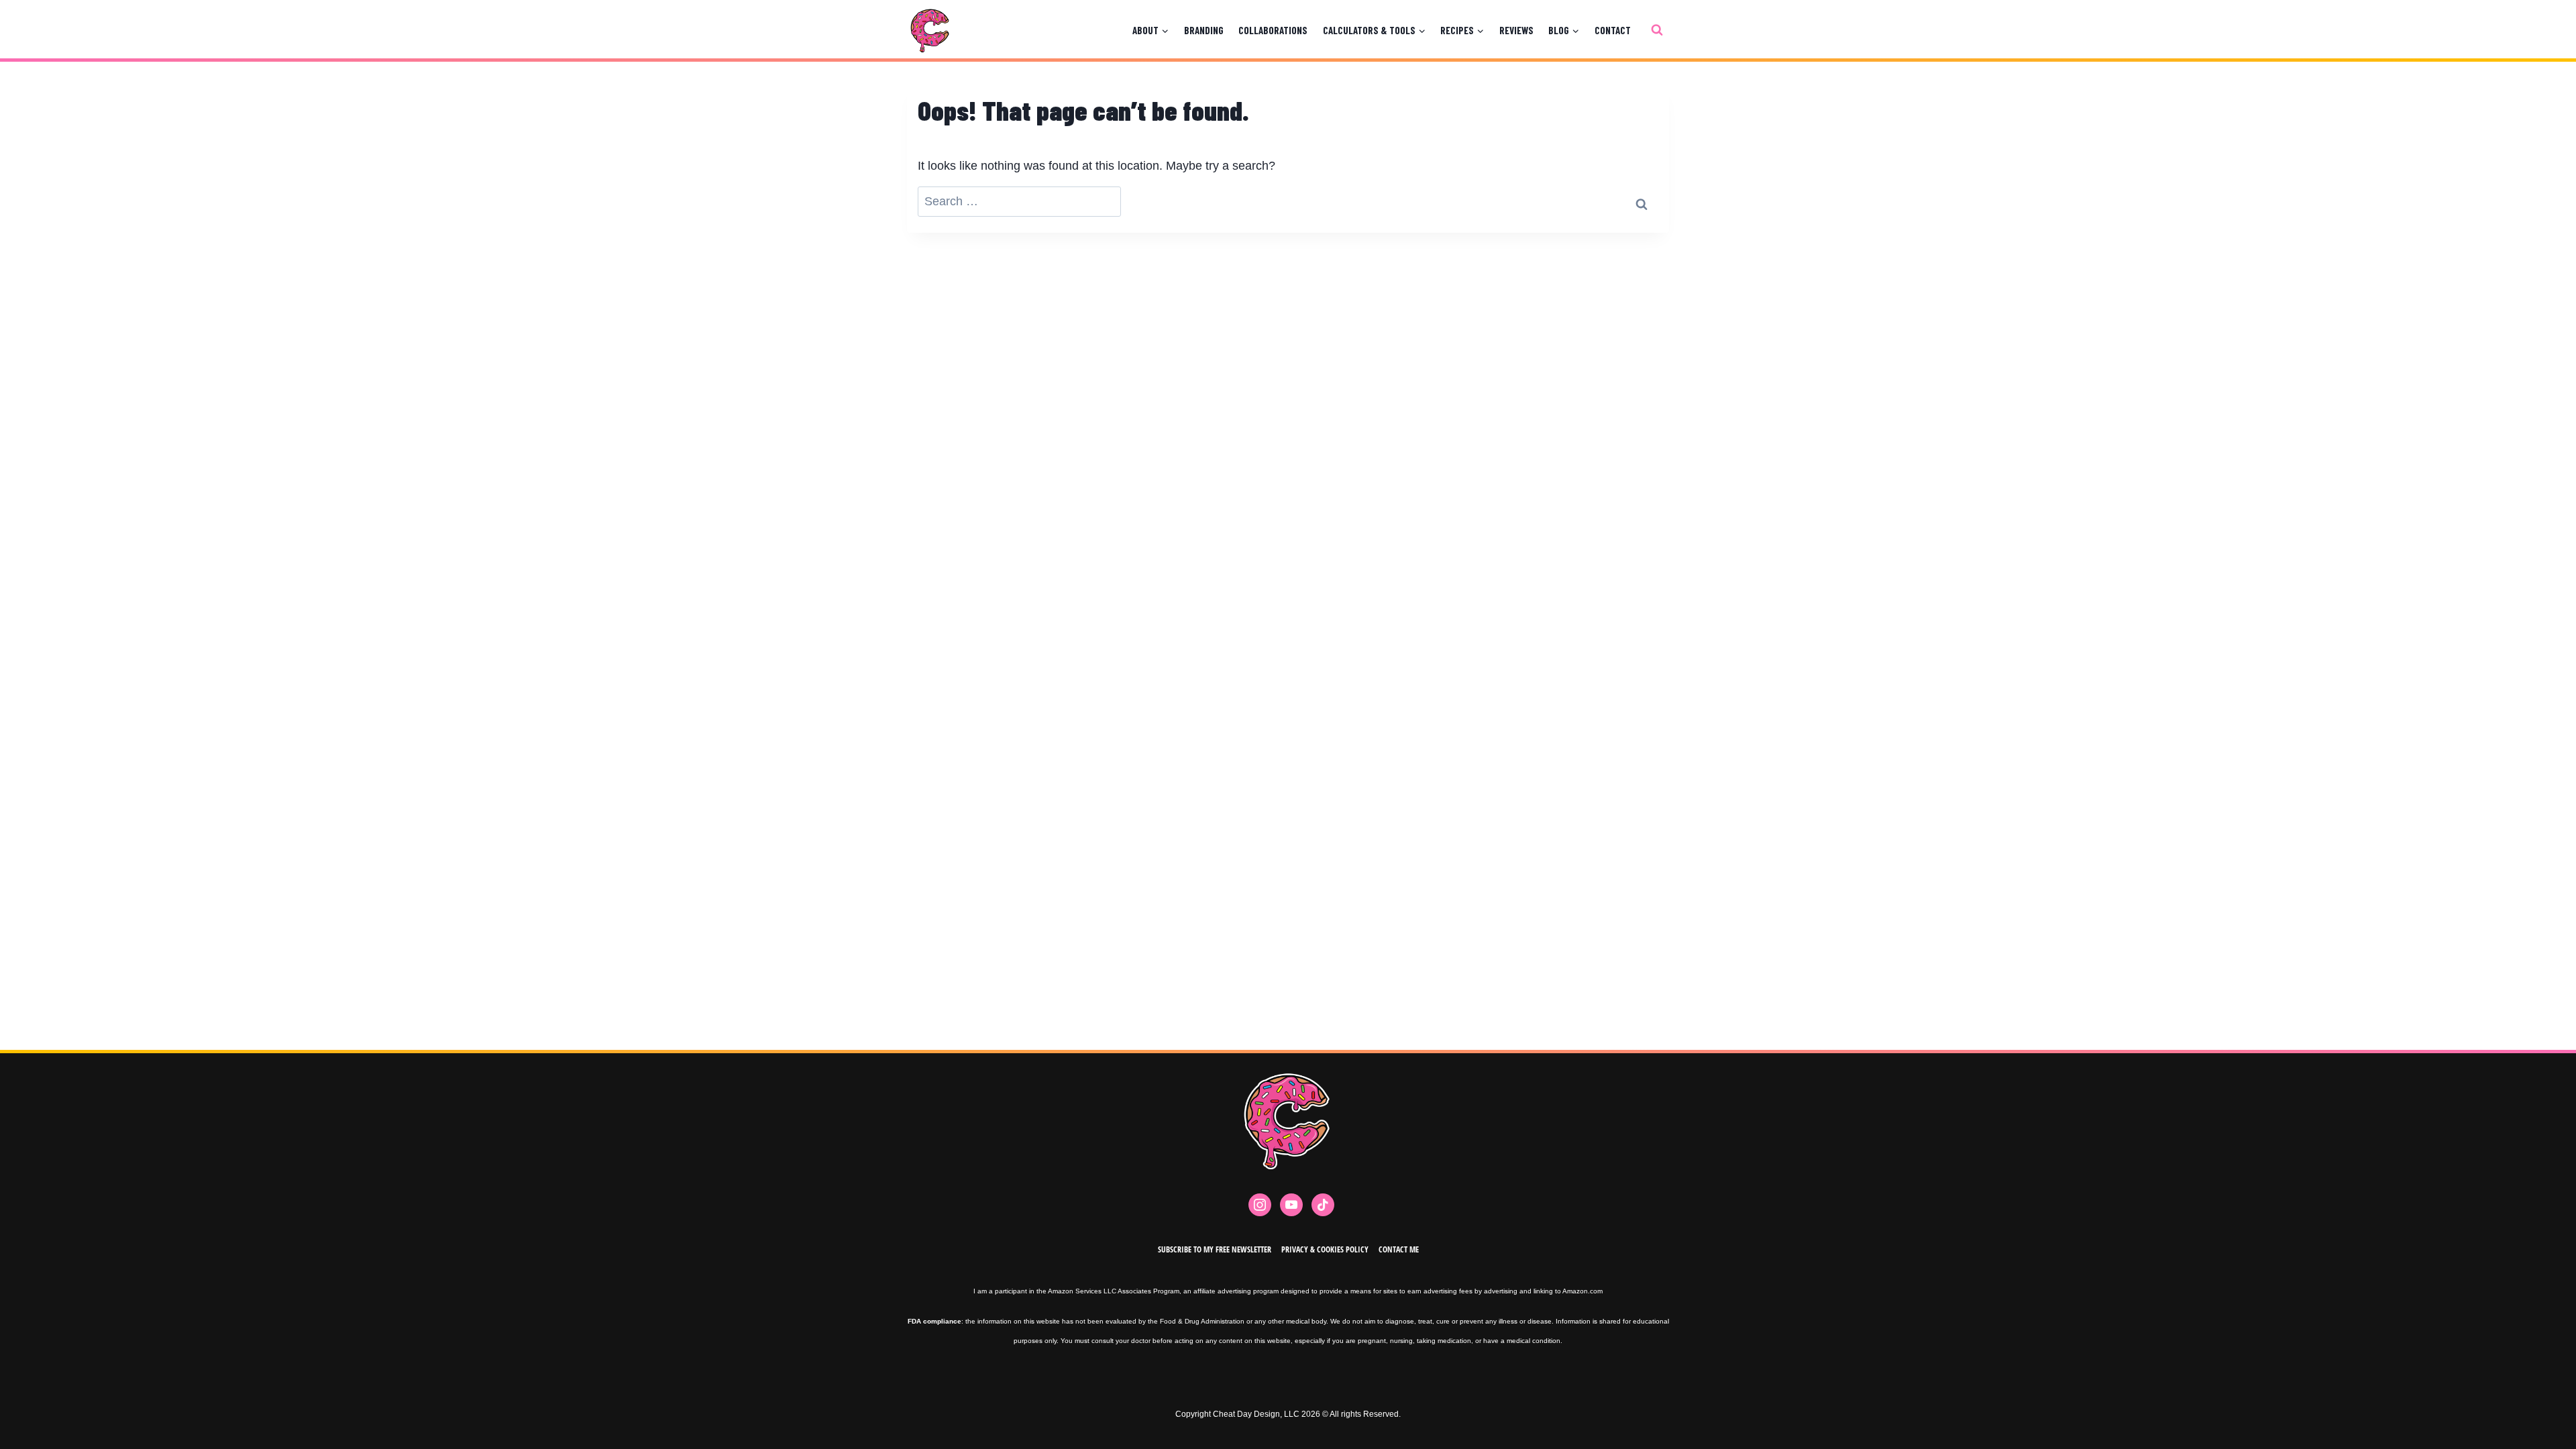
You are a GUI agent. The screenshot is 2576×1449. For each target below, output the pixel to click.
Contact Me (1399, 1249)
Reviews (1516, 30)
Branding (1204, 30)
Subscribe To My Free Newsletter (1215, 1249)
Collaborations (1273, 30)
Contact (1613, 30)
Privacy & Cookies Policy (1325, 1249)
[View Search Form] (1657, 30)
